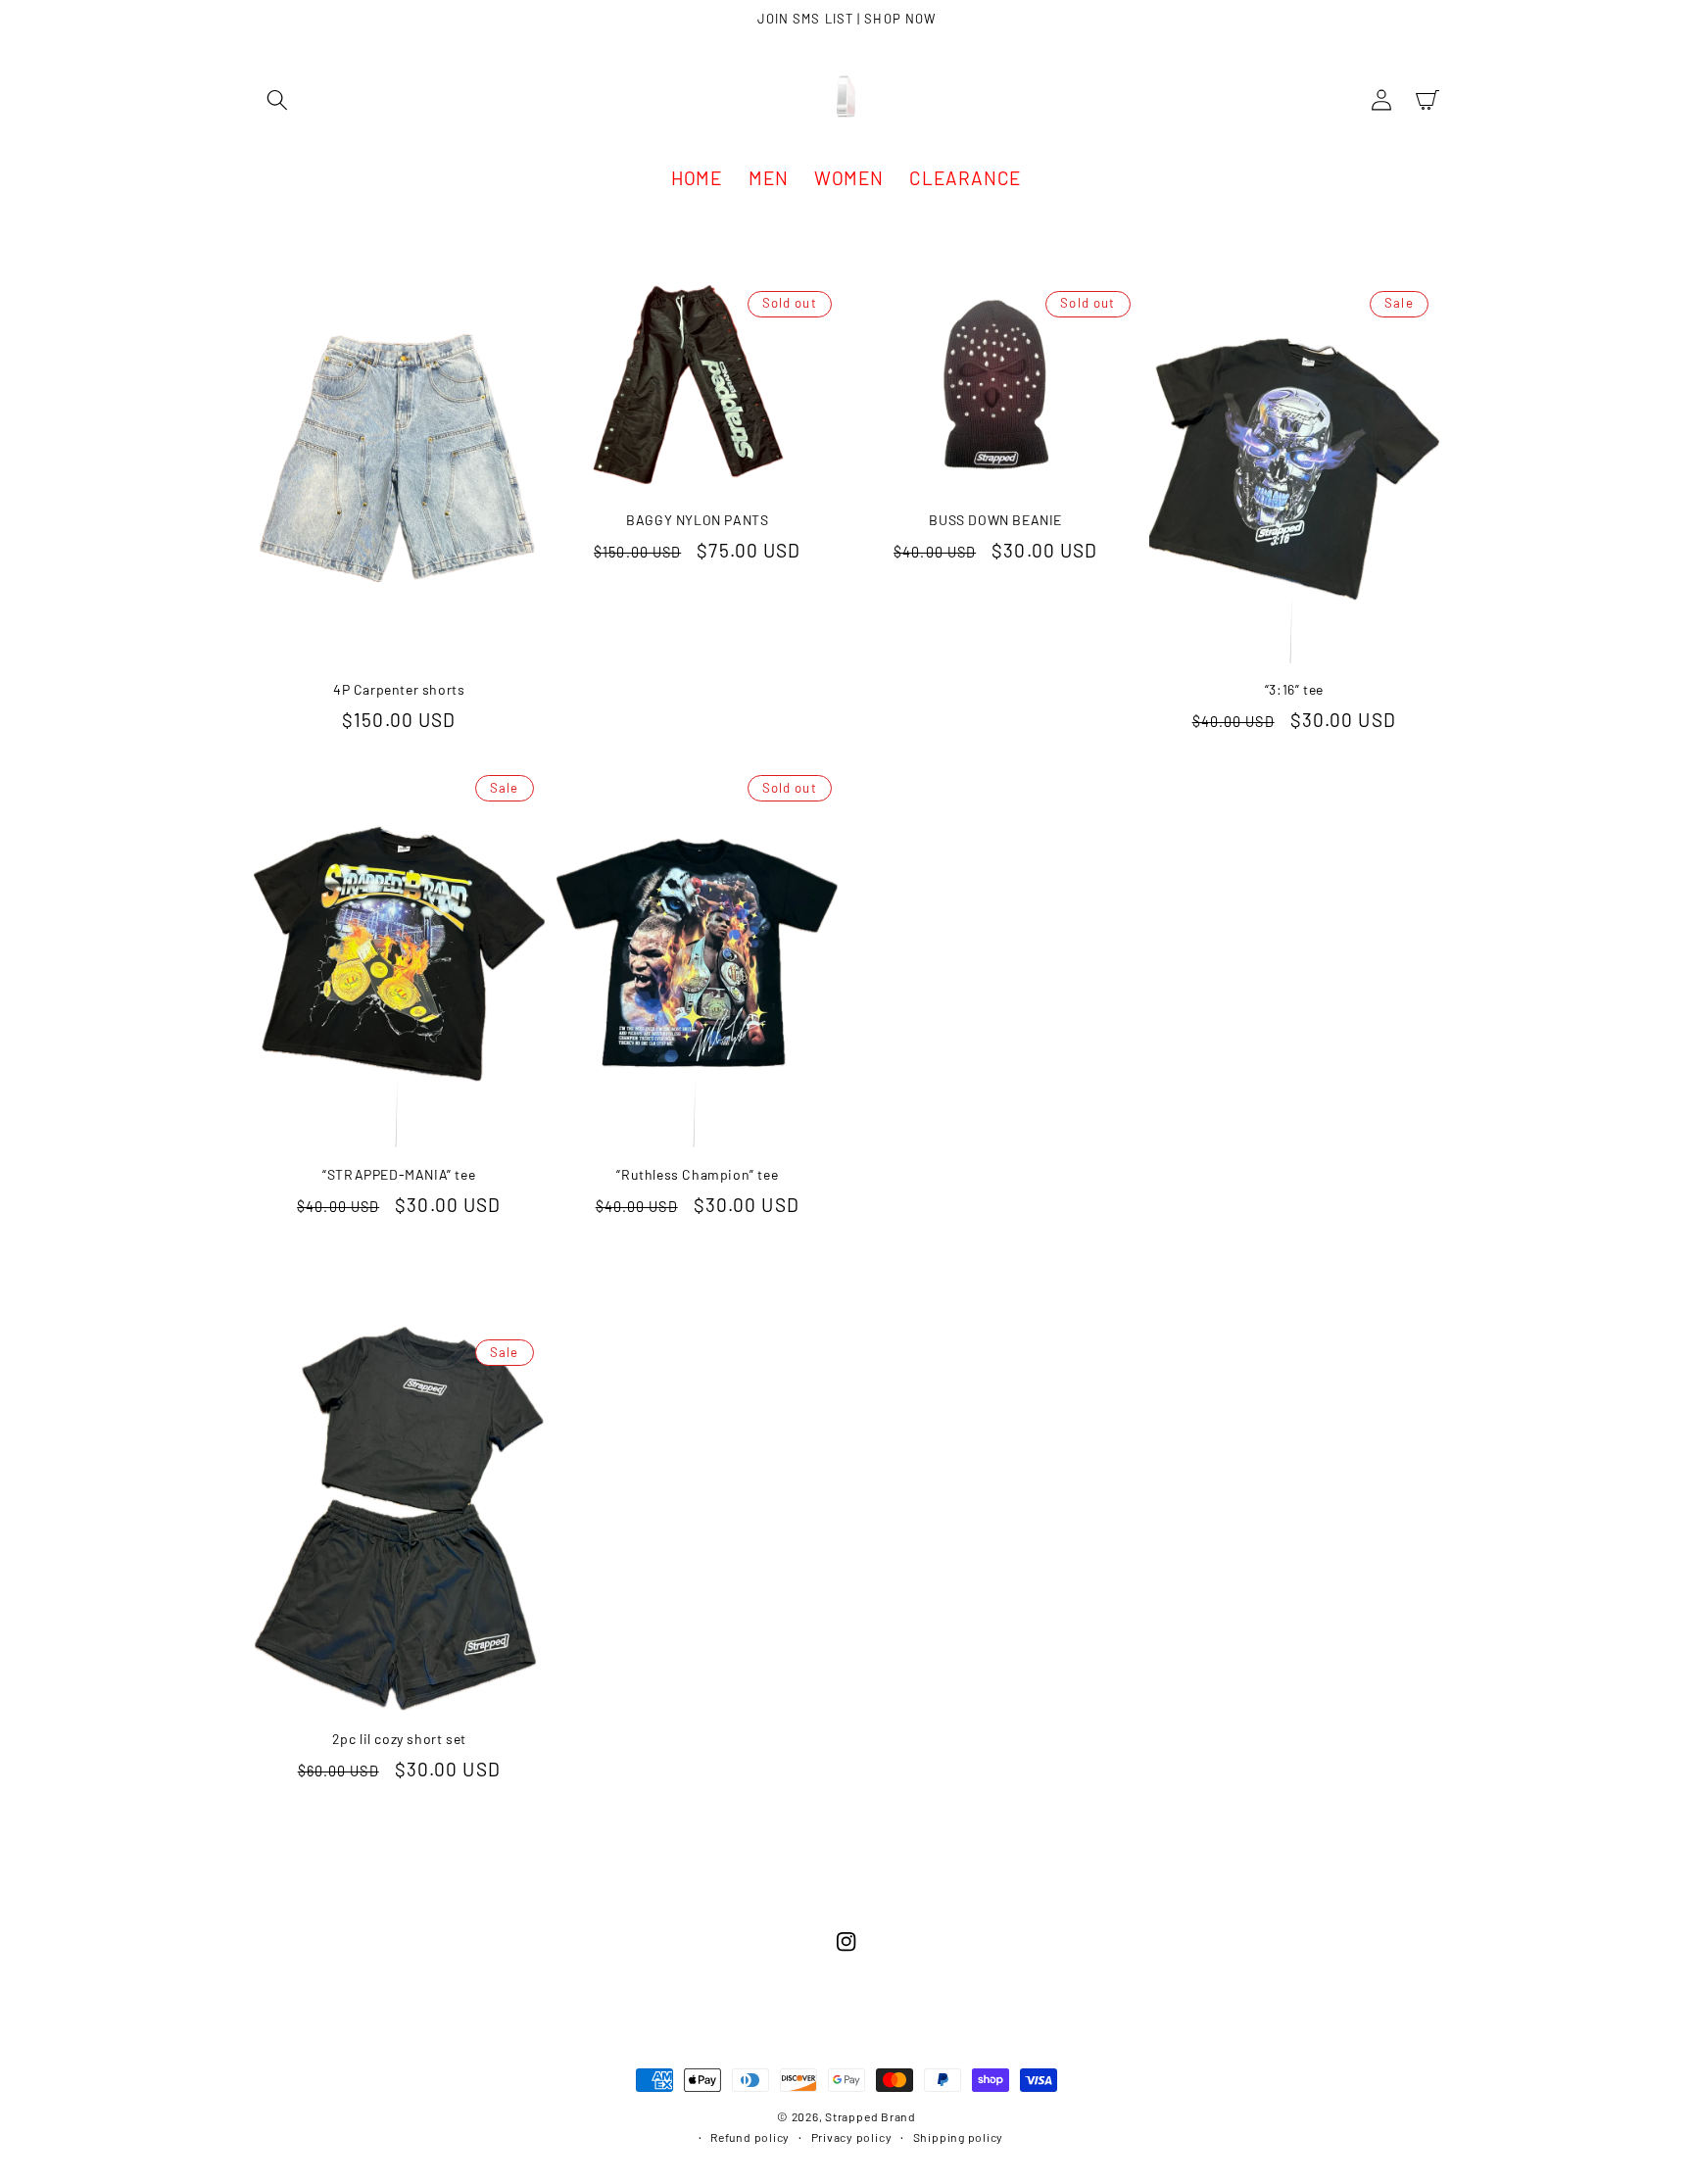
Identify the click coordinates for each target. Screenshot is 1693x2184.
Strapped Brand (871, 2116)
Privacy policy (852, 2137)
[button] (277, 100)
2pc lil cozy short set (399, 1739)
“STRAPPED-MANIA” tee (399, 1174)
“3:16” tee (1294, 689)
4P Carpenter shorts (399, 689)
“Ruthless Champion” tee (697, 1174)
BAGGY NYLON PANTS (697, 520)
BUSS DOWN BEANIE (995, 520)
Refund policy (750, 2137)
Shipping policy (959, 2137)
